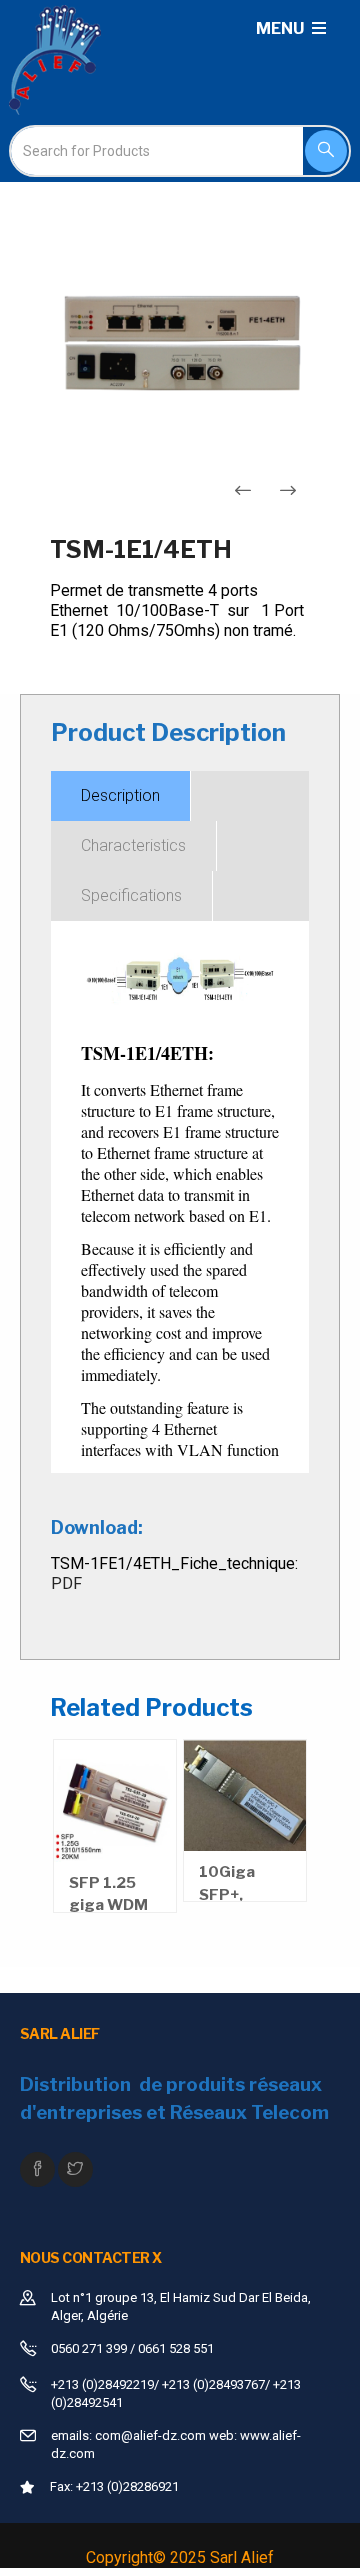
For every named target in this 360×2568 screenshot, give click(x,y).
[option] (180, 340)
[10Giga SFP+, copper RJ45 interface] (245, 1795)
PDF (66, 1583)
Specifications (131, 895)
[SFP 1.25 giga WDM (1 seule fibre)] (115, 1801)
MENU (281, 28)
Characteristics (133, 845)
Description (120, 795)
